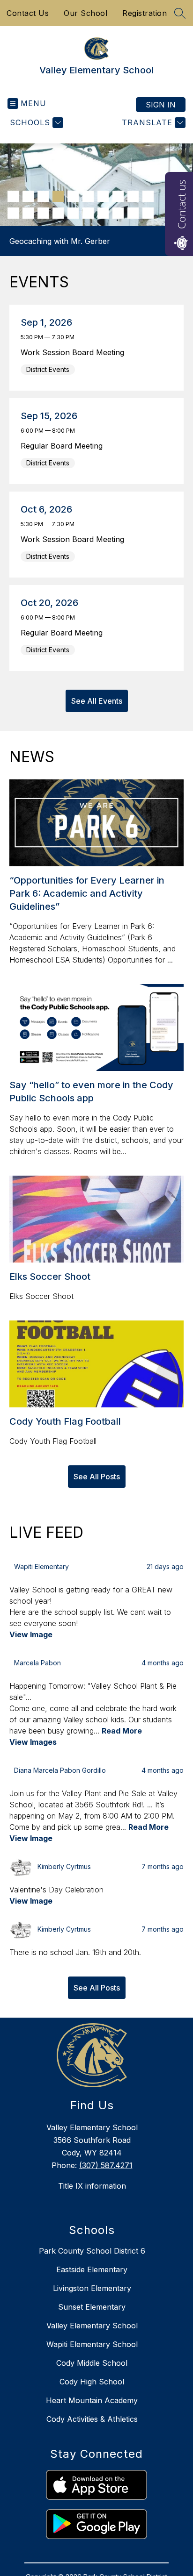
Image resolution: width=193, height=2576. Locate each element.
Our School (85, 13)
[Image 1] (13, 196)
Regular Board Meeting (64, 446)
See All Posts (97, 1477)
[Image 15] (73, 213)
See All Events (97, 701)
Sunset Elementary (92, 2307)
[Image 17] (103, 213)
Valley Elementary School (92, 2326)
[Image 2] (28, 196)
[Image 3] (43, 196)
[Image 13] (43, 213)
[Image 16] (88, 213)
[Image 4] (58, 196)
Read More (122, 1731)
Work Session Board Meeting (75, 352)
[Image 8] (118, 196)
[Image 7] (103, 196)
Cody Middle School (92, 2363)
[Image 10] (148, 196)
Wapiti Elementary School (92, 2344)
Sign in (161, 105)
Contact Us (28, 13)
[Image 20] (148, 213)
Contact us (181, 204)
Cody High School (92, 2382)
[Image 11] (13, 213)
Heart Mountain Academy (92, 2400)
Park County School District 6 (92, 2251)
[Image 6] (88, 196)
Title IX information (92, 2186)
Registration (145, 13)
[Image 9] (133, 196)
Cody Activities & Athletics (92, 2419)
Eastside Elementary (92, 2269)
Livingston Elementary (92, 2288)
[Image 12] (28, 213)
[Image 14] (58, 213)
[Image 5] (73, 196)
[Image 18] (118, 213)
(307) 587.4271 (106, 2165)
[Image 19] (133, 213)
